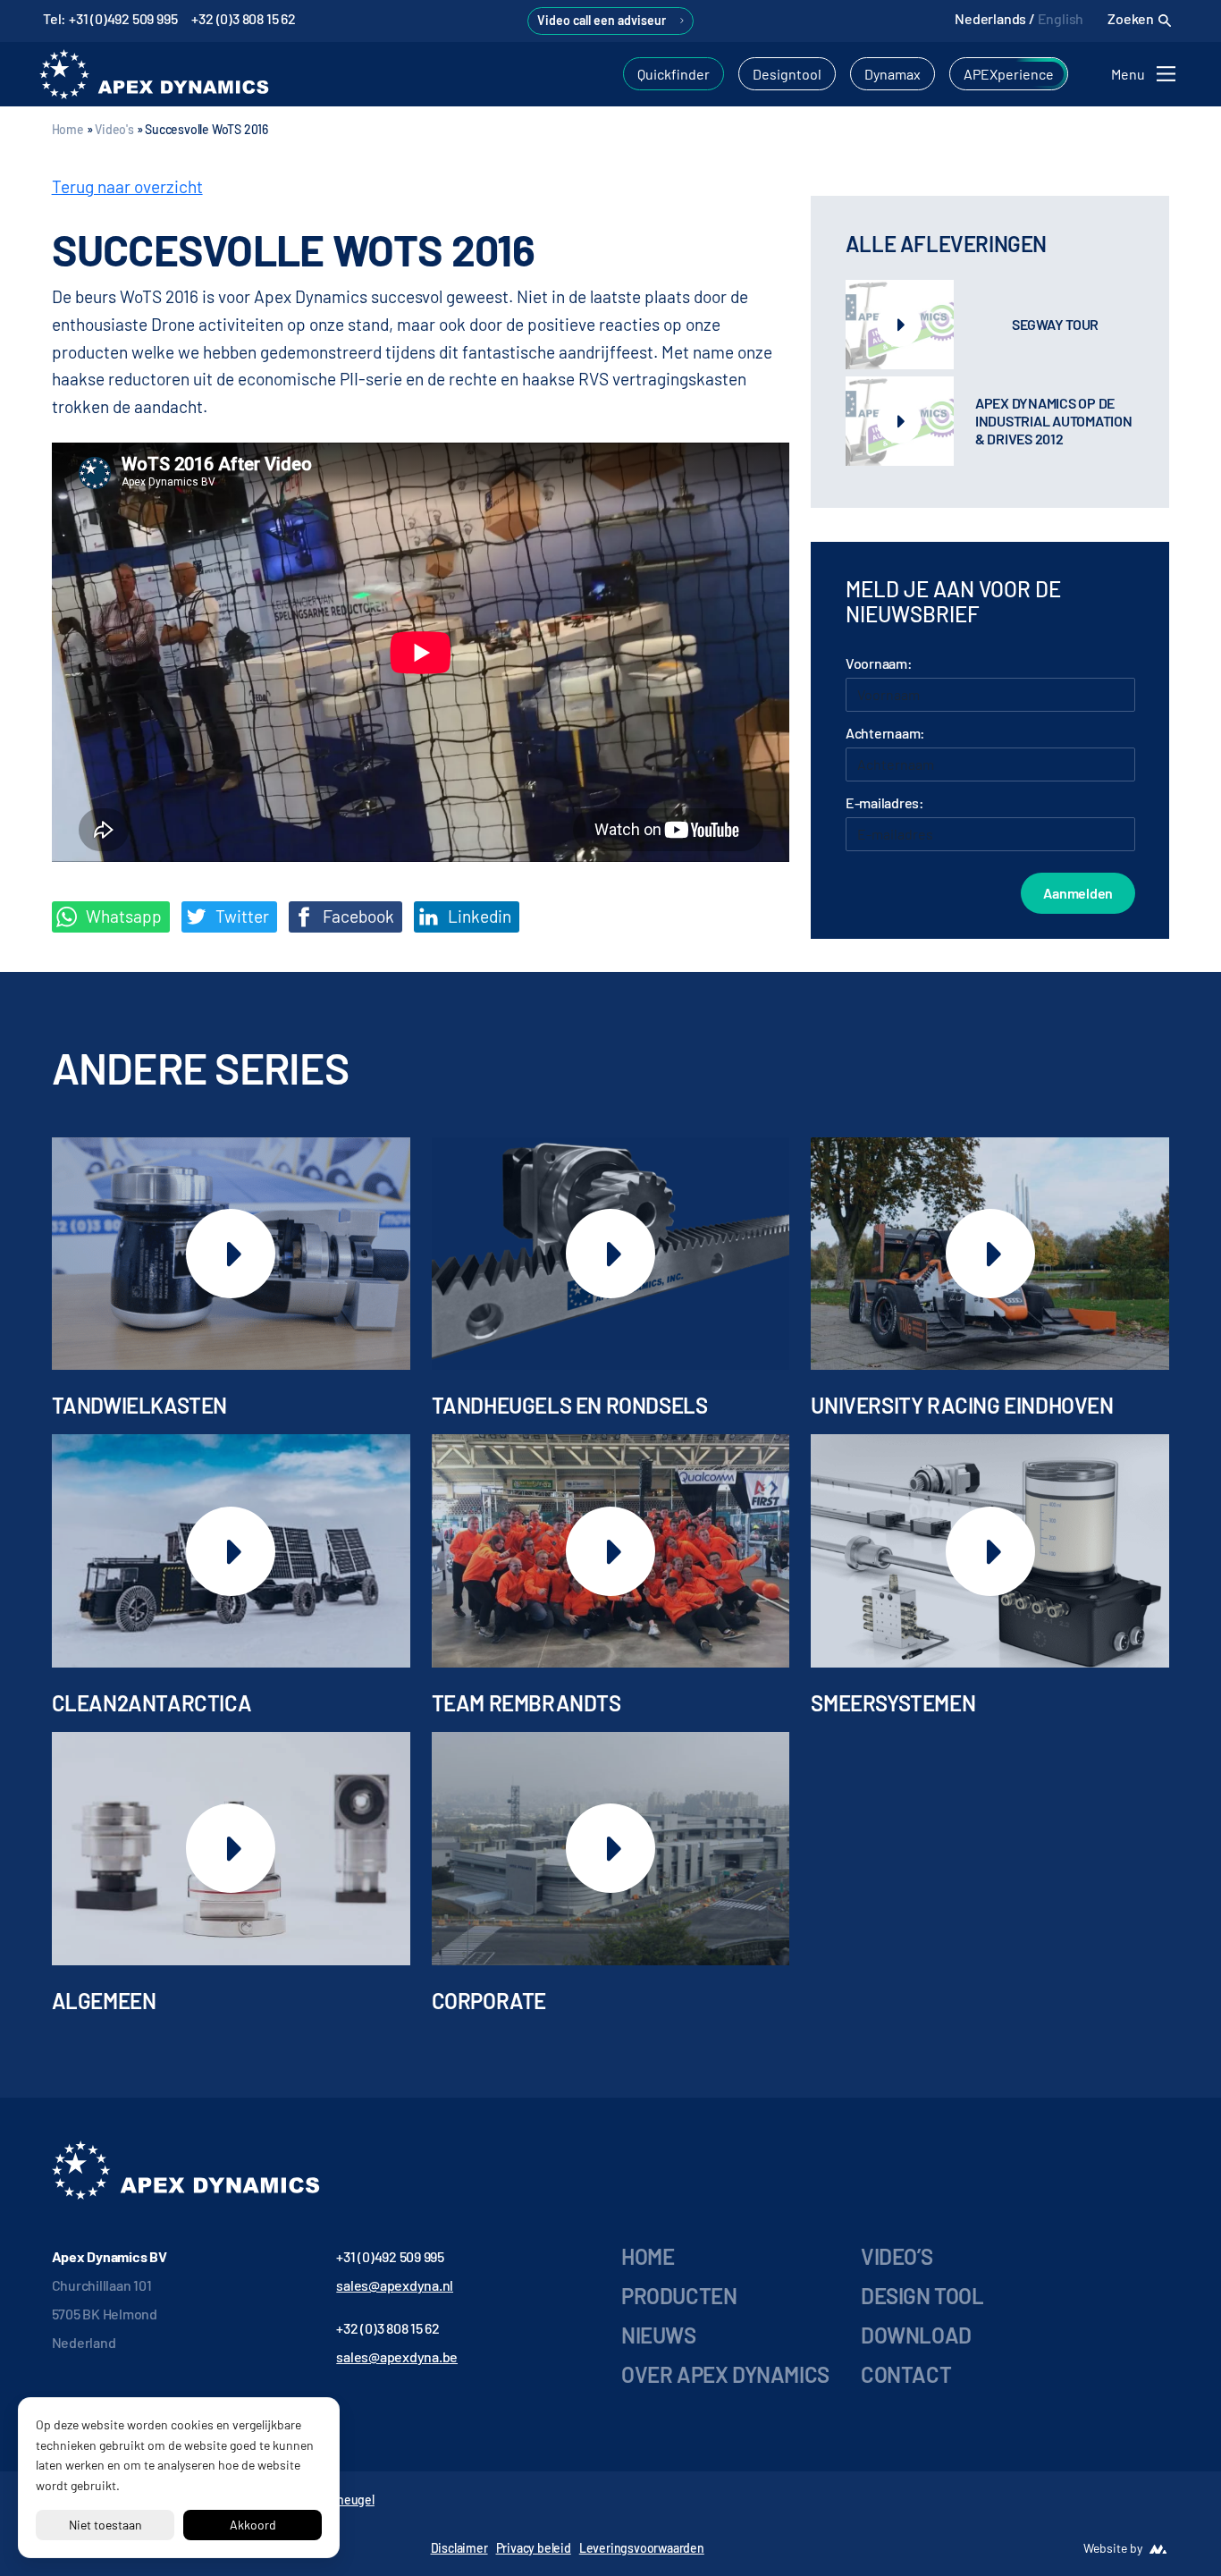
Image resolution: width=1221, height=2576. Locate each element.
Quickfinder (674, 74)
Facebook (357, 916)
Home (68, 129)
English (1061, 18)
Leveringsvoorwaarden (642, 2548)
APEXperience (1009, 74)
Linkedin (478, 916)
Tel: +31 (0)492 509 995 (110, 18)
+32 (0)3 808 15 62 (243, 18)
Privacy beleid (534, 2548)
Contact (906, 2374)
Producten (679, 2296)
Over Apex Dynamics (725, 2374)
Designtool (787, 74)
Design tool (922, 2296)
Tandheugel (342, 2500)
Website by (1113, 2548)
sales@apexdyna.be (397, 2356)
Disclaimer (459, 2548)
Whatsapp (122, 916)
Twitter (240, 916)
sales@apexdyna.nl (395, 2285)
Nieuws (659, 2335)
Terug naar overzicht (127, 186)
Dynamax (893, 74)
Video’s (897, 2256)
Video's (114, 129)
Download (916, 2335)
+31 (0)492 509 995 (390, 2256)
